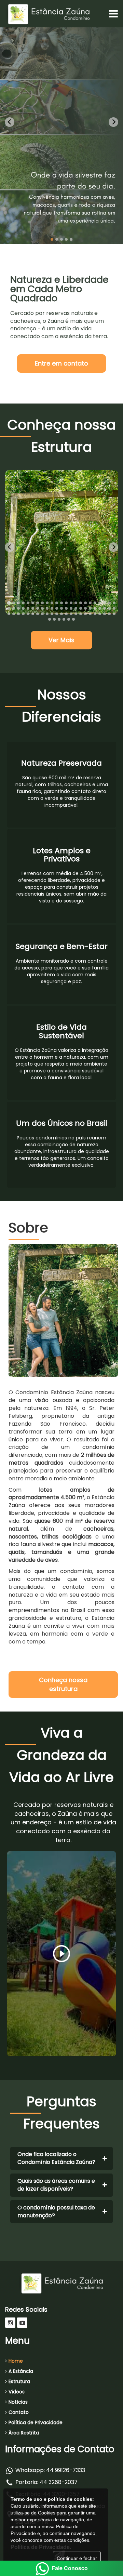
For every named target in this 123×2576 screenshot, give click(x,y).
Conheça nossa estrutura (63, 1684)
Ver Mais (61, 640)
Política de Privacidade (36, 2422)
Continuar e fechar (77, 2558)
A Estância (21, 2371)
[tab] (52, 239)
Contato (19, 2412)
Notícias (18, 2402)
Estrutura (19, 2381)
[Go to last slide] (10, 122)
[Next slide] (113, 122)
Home (16, 2361)
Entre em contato (61, 363)
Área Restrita (24, 2433)
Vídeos (17, 2392)
